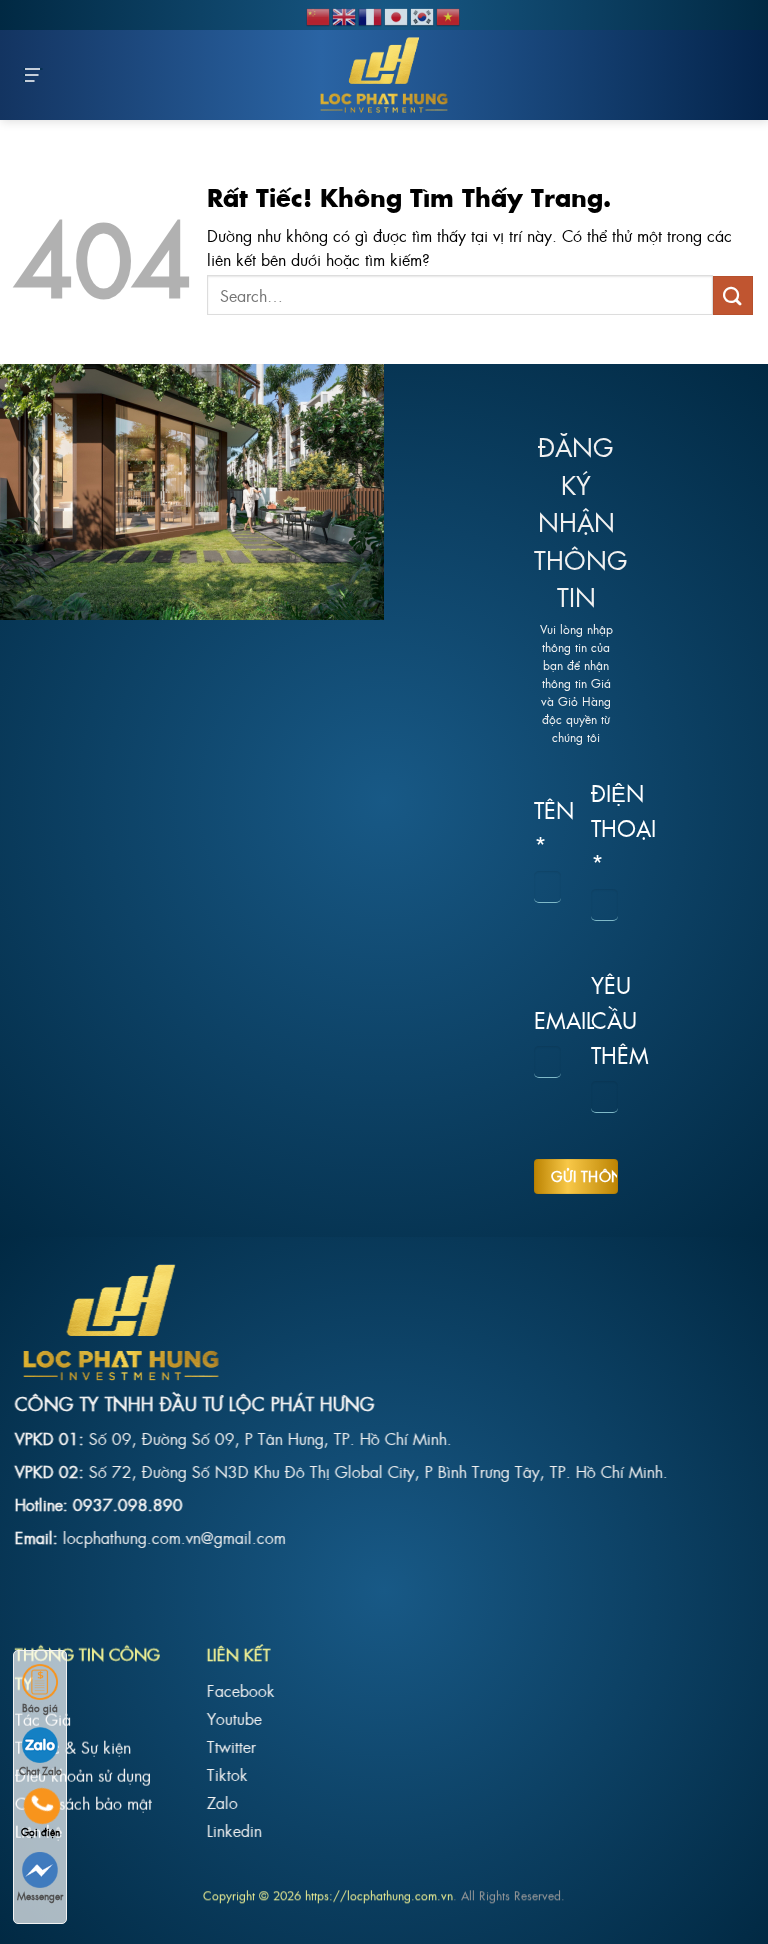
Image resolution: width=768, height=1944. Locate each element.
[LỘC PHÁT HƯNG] (384, 75)
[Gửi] (733, 295)
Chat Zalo (40, 1770)
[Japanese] (397, 14)
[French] (371, 14)
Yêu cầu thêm (604, 1018)
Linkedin (234, 1830)
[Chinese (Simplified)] (319, 14)
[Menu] (33, 75)
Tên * (547, 827)
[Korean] (423, 14)
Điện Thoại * (604, 826)
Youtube (234, 1718)
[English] (345, 14)
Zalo (222, 1802)
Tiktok (227, 1774)
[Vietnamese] (449, 14)
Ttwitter (231, 1746)
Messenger (40, 1895)
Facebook (241, 1690)
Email (547, 1019)
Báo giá (40, 1707)
